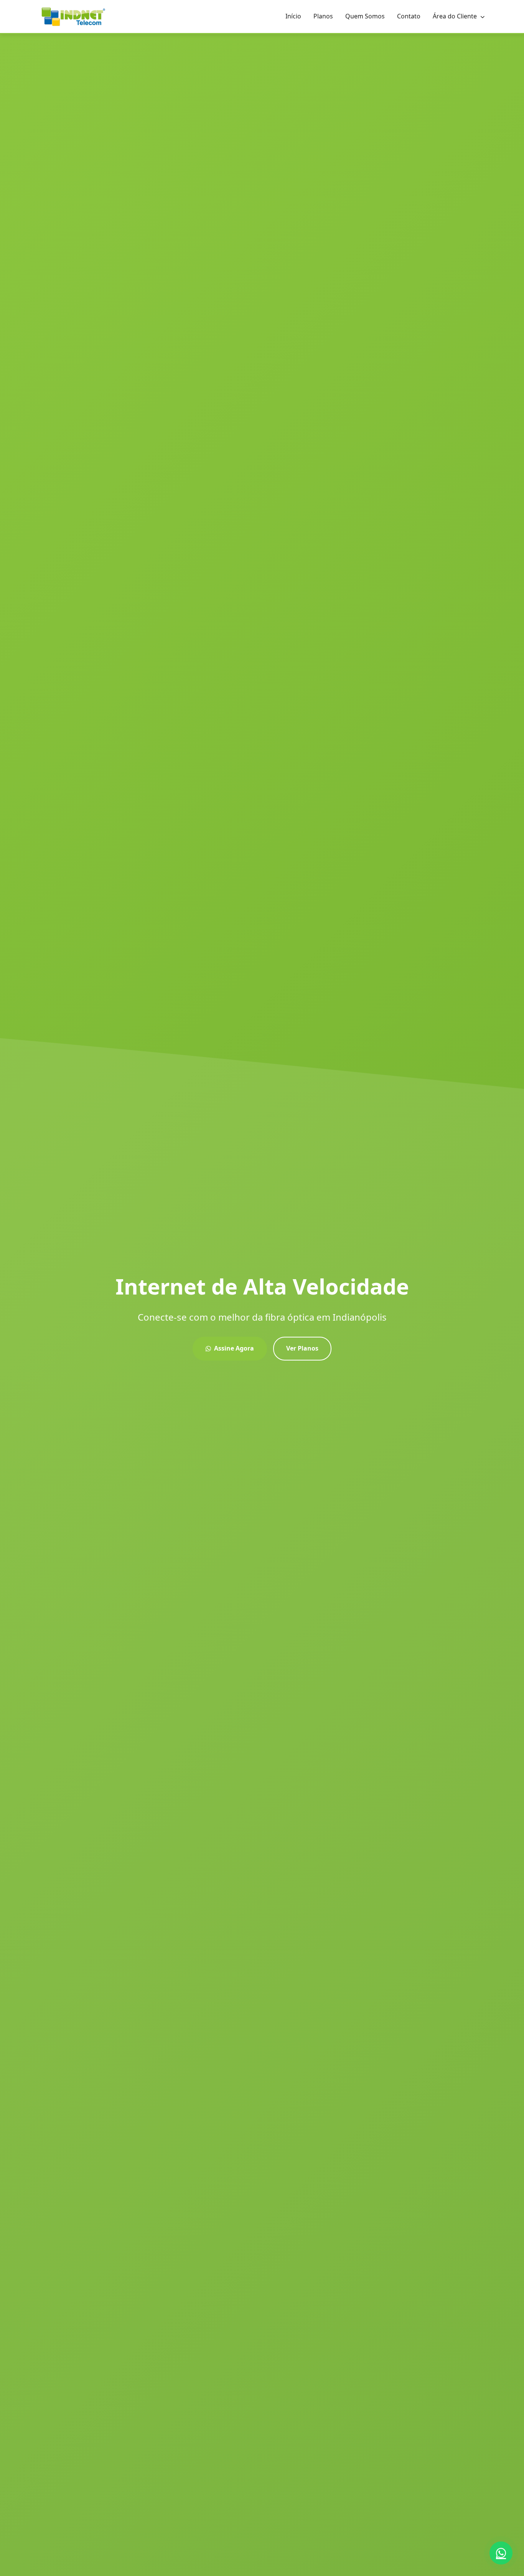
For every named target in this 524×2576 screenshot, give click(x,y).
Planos (323, 16)
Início (293, 16)
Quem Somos (365, 16)
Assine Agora (234, 1348)
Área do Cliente (456, 16)
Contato (409, 16)
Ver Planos (302, 1348)
